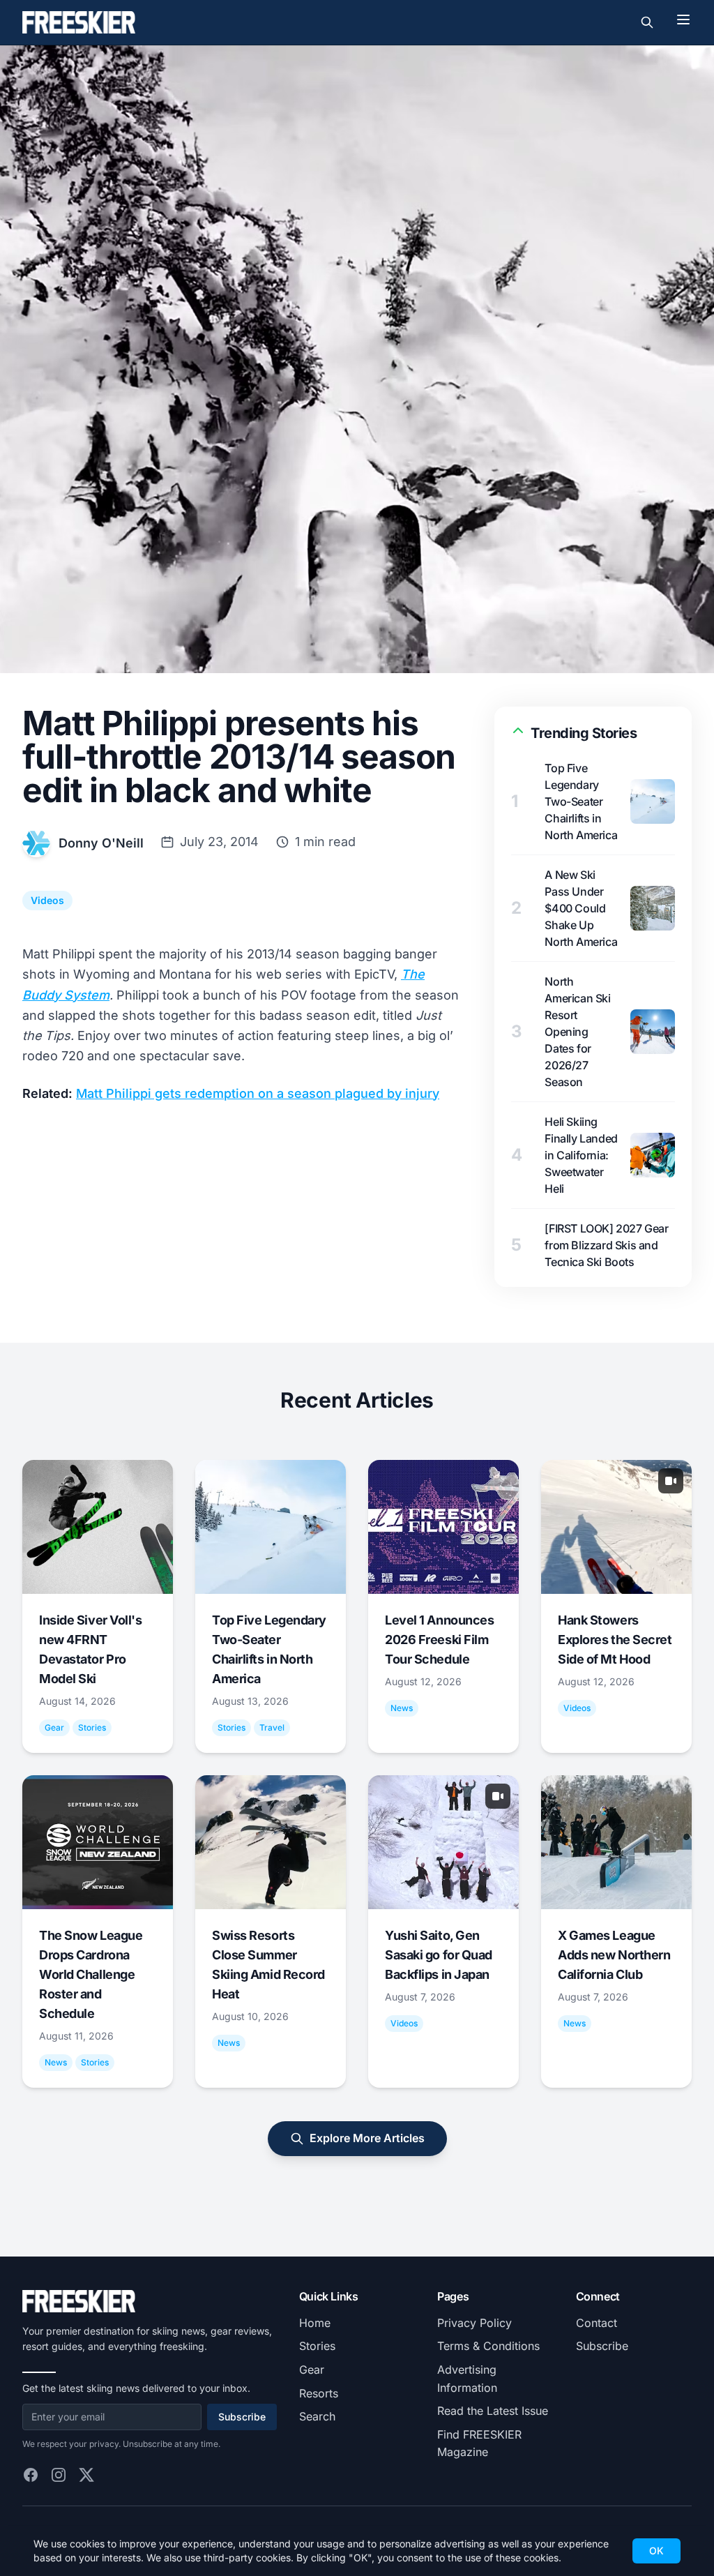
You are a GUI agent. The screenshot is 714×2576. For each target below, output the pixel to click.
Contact (597, 2323)
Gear (312, 2370)
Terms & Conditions (488, 2346)
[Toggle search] (647, 22)
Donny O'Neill (101, 843)
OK (656, 2551)
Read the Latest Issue (493, 2411)
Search (317, 2416)
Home (315, 2323)
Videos (47, 900)
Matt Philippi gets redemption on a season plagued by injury (258, 1093)
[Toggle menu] (683, 20)
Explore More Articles (367, 2138)
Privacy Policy (474, 2323)
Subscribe (242, 2417)
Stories (317, 2346)
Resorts (319, 2393)
